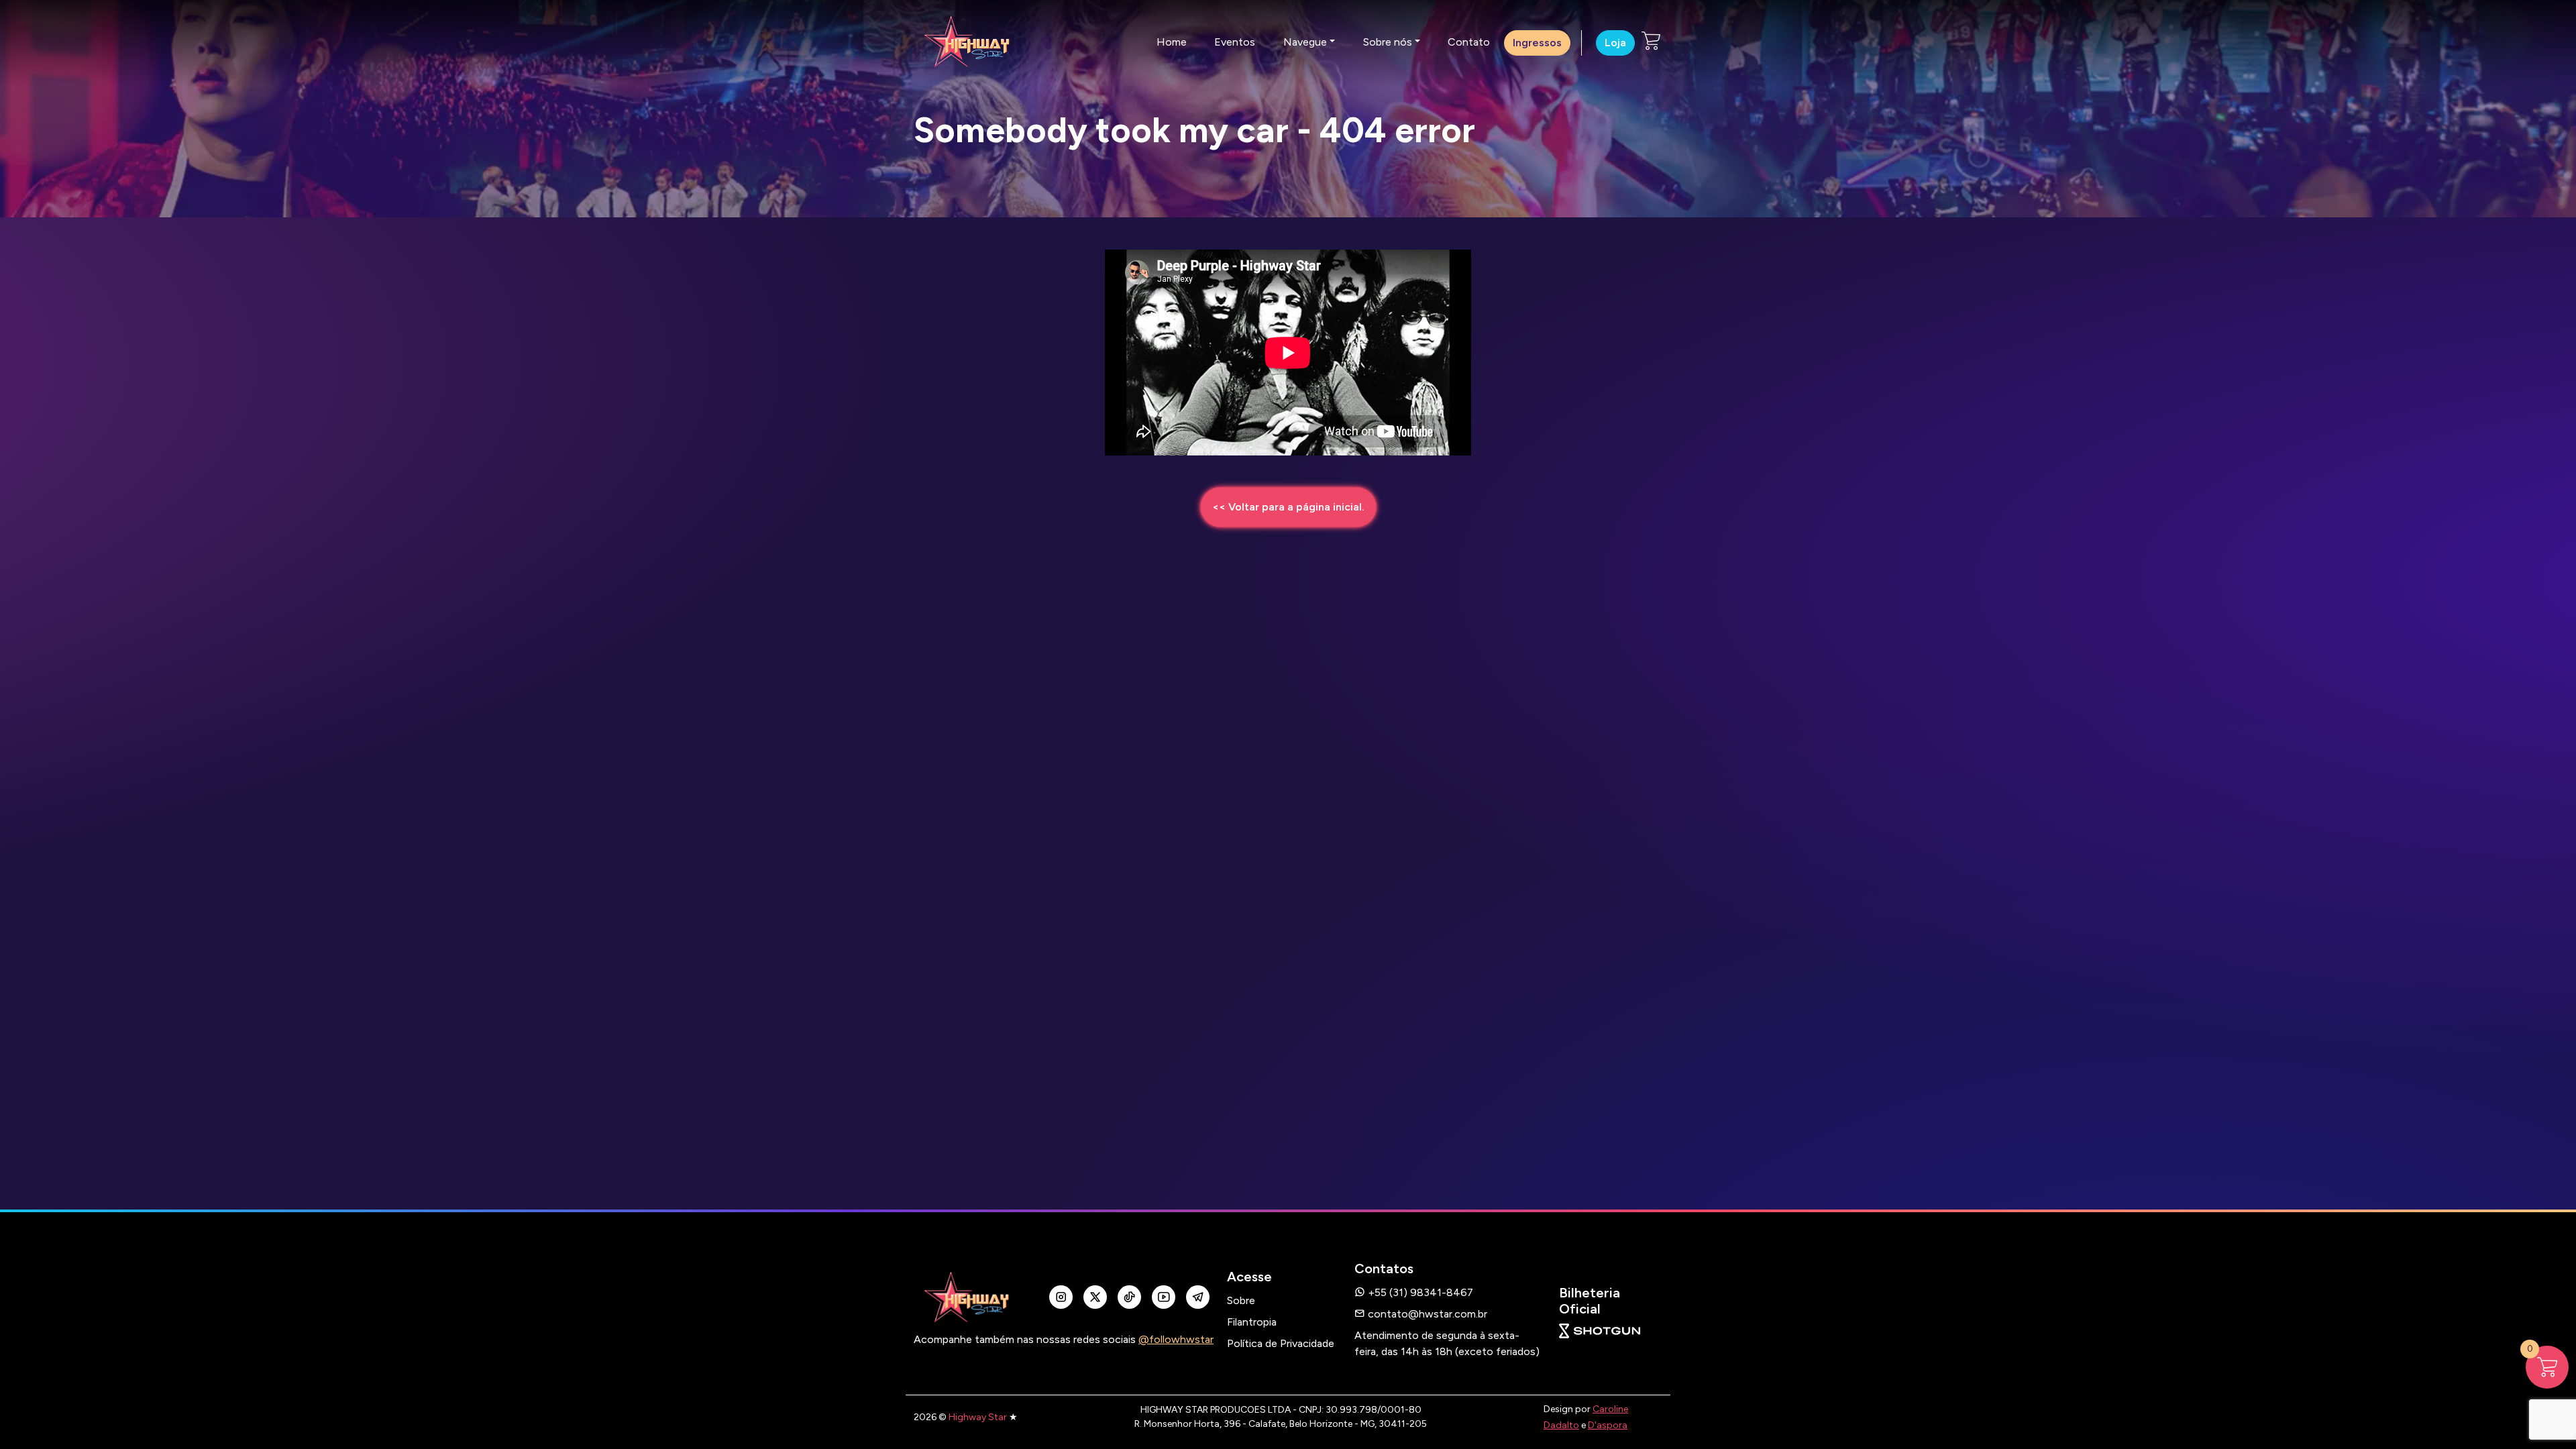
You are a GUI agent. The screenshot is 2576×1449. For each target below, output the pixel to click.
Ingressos (1537, 43)
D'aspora (1608, 1425)
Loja (1615, 43)
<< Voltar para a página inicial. (1288, 507)
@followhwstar (1176, 1339)
